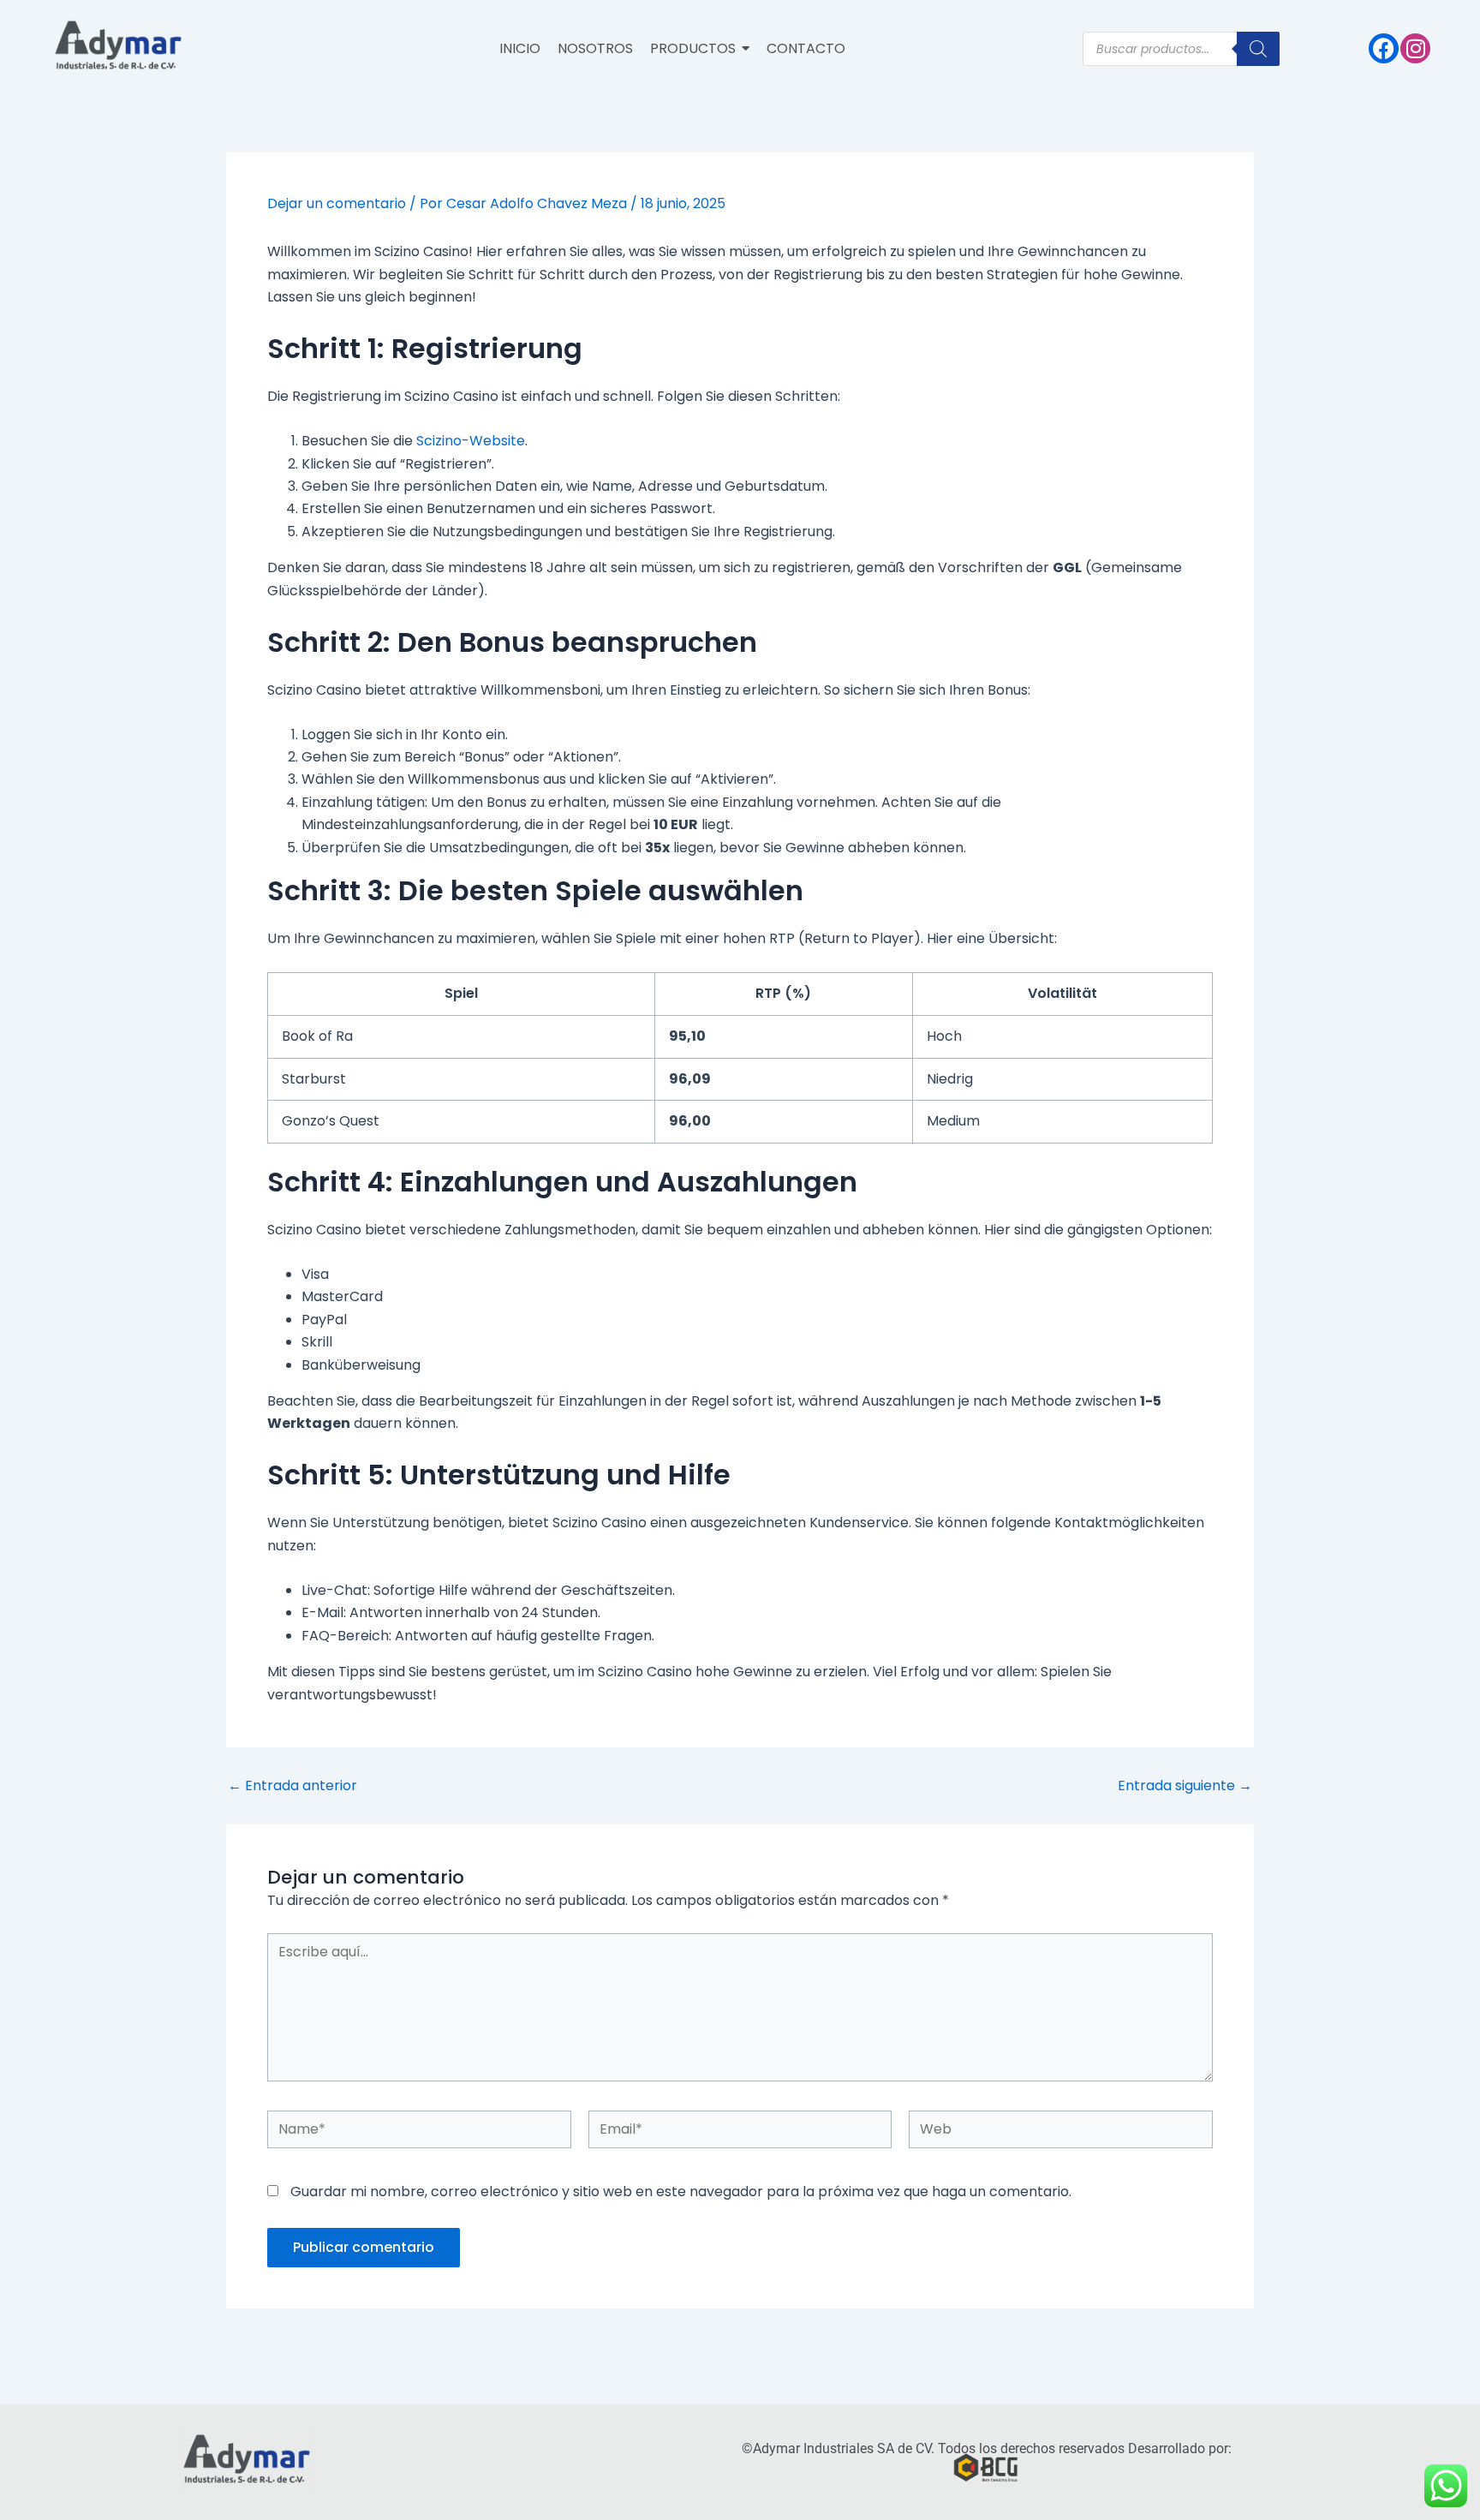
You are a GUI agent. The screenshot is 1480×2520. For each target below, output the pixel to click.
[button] (700, 49)
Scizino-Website (471, 441)
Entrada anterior (292, 1786)
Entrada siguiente (1185, 1786)
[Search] (1258, 49)
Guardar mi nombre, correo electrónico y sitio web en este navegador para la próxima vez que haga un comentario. (681, 2192)
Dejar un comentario (337, 203)
